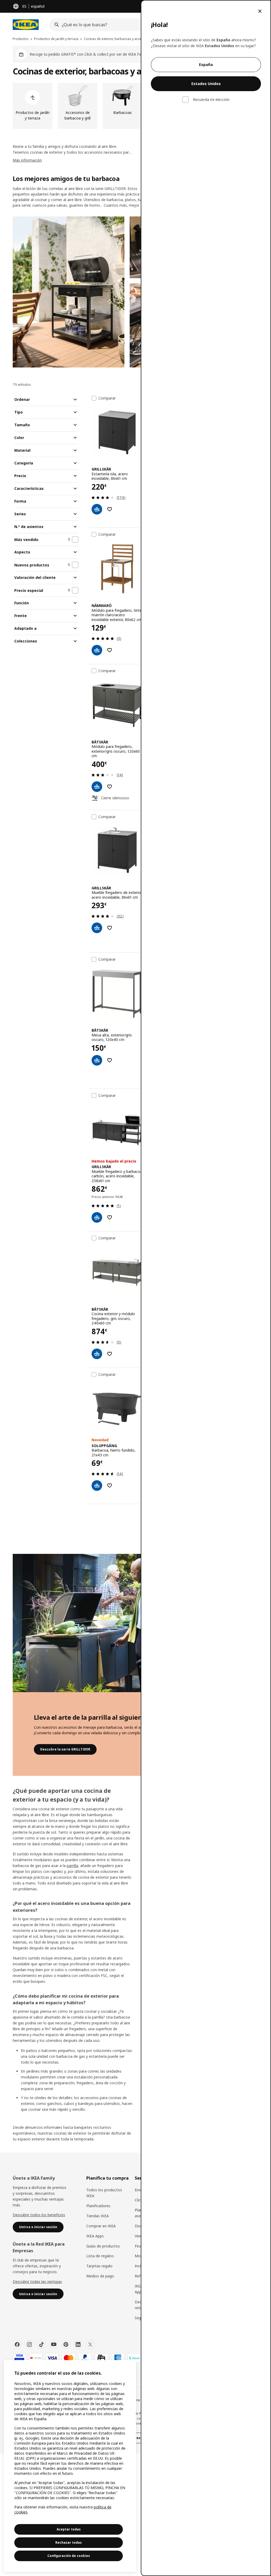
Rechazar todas (69, 2542)
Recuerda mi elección (211, 100)
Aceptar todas (69, 2529)
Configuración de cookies (69, 2556)
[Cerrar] (260, 11)
